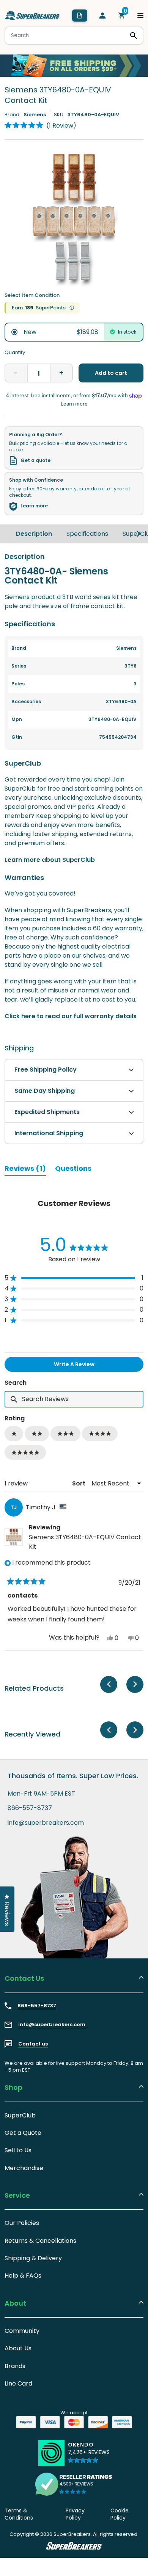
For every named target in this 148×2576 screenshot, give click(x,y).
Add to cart (111, 373)
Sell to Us (18, 2150)
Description (34, 534)
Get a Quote (23, 2133)
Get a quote (35, 460)
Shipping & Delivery (33, 2258)
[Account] (102, 16)
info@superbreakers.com (46, 1823)
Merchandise (24, 2168)
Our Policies (22, 2223)
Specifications (87, 534)
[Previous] (109, 1684)
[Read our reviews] (74, 2484)
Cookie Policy (120, 2514)
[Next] (139, 534)
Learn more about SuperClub (50, 860)
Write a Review (87, 1366)
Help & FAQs (23, 2276)
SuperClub (20, 2115)
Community (22, 2331)
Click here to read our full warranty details (71, 1016)
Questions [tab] (73, 1170)
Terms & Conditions (19, 2514)
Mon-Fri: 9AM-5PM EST (41, 1794)
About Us (18, 2348)
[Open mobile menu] (140, 16)
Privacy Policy (75, 2514)
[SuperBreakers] (32, 16)
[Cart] (121, 16)
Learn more (34, 506)
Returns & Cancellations (40, 2241)
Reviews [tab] (25, 1170)
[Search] (134, 36)
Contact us (33, 2044)
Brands (15, 2366)
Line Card (18, 2383)
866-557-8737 (30, 1808)
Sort (80, 1483)
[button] (40, 125)
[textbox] (74, 1399)
